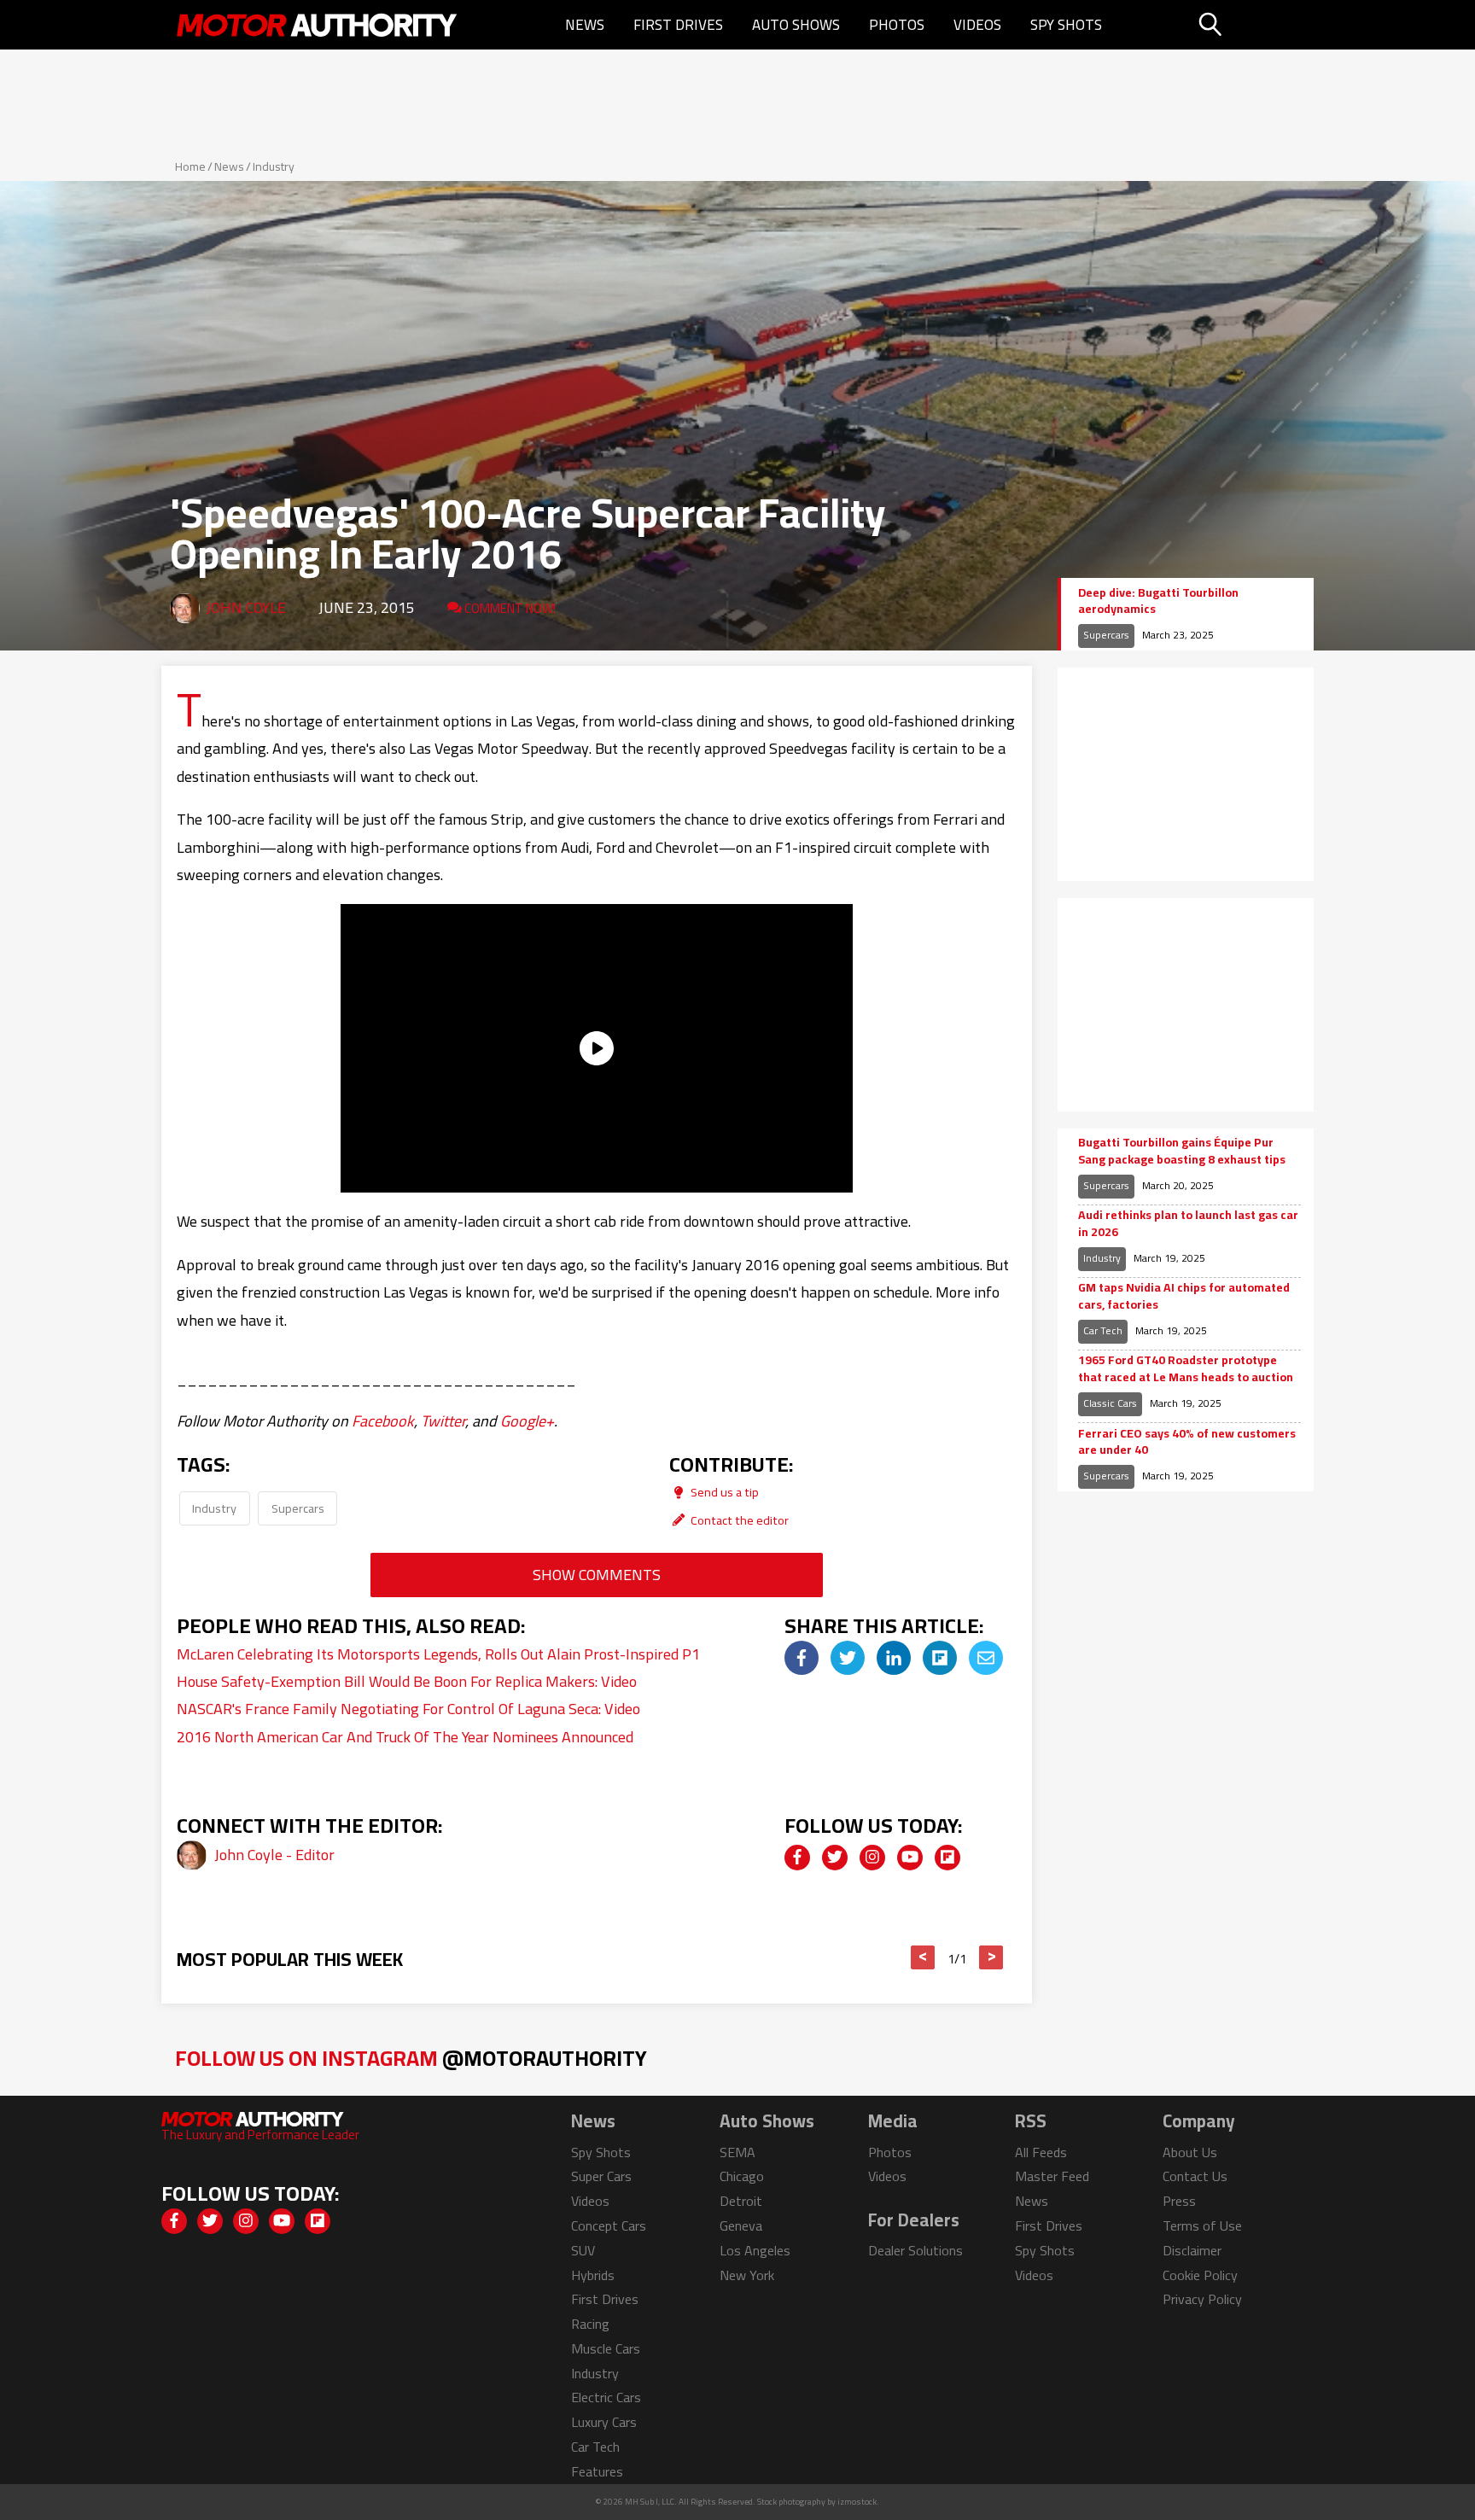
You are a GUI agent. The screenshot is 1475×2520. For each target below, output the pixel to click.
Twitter (443, 1421)
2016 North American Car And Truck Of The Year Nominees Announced (405, 1737)
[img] (802, 1658)
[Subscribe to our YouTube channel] (910, 1858)
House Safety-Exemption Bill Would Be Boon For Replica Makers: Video (407, 1681)
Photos (897, 25)
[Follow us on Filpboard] (947, 1858)
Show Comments (597, 1575)
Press (1179, 2201)
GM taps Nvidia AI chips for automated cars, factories (1184, 1296)
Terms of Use (1202, 2225)
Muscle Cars (606, 2348)
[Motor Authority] (318, 25)
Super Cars (601, 2176)
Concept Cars (609, 2225)
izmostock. (858, 2502)
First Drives (678, 25)
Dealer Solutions (915, 2250)
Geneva (741, 2225)
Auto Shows (796, 25)
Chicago (742, 2176)
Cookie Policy (1200, 2275)
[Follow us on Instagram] (872, 1858)
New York (747, 2275)
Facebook (383, 1421)
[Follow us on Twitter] (835, 1858)
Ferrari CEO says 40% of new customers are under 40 (1187, 1442)
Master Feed (1052, 2176)
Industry (274, 166)
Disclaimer (1192, 2250)
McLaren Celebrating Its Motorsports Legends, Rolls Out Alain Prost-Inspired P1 (438, 1654)
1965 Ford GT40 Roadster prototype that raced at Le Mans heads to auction (1186, 1369)
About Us (1190, 2152)
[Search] (1253, 25)
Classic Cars (1110, 1403)
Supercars (298, 1508)
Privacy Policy (1202, 2299)
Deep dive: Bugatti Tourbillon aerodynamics (1158, 601)
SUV (583, 2250)
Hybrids (593, 2275)
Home (190, 166)
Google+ (527, 1421)
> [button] (991, 1957)
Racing (590, 2324)
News (585, 25)
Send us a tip (723, 1492)
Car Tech (1103, 1330)
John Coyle (246, 607)
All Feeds (1041, 2152)
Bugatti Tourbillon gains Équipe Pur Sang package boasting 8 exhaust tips (1182, 1151)
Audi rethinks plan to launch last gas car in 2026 (1188, 1224)
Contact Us (1195, 2176)
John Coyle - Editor (274, 1855)
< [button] (923, 1957)
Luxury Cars (604, 2422)
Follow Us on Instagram (411, 2058)
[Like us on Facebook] (797, 1858)
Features (597, 2471)
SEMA (737, 2152)
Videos (977, 25)
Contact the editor (738, 1520)
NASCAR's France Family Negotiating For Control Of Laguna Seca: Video (408, 1709)
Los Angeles (755, 2250)
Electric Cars (606, 2397)
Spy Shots (1066, 25)
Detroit (741, 2201)
